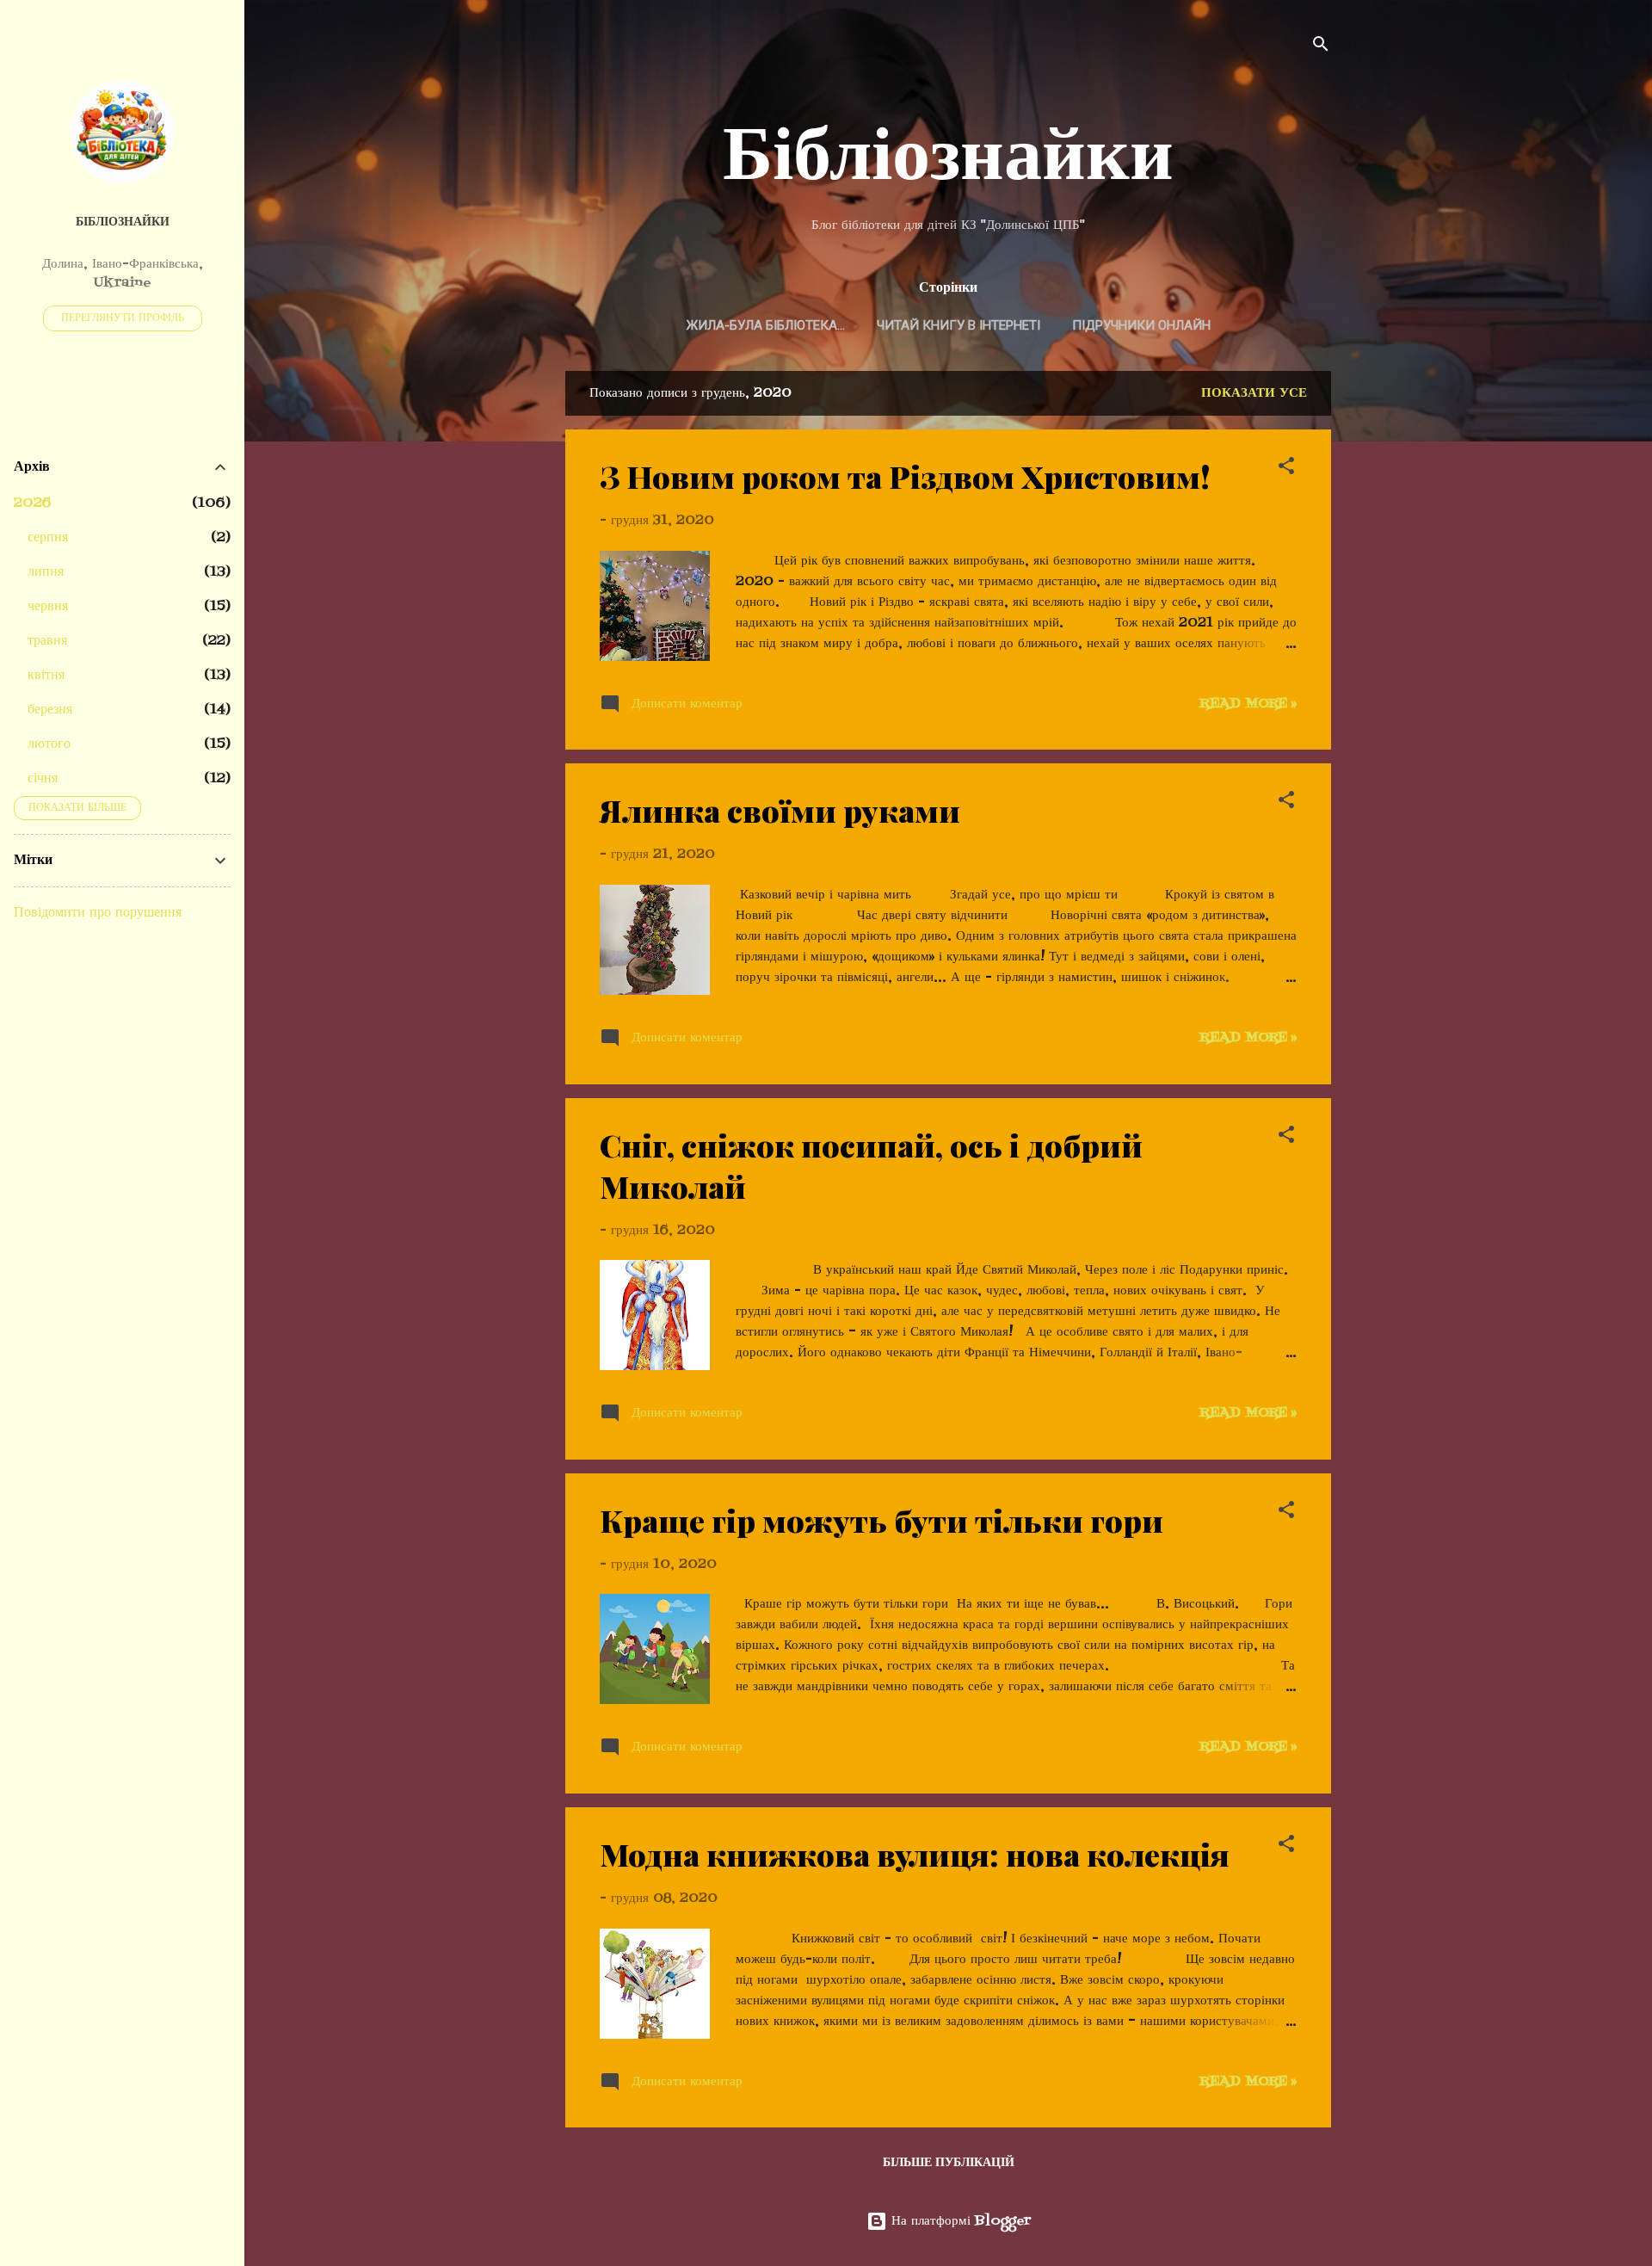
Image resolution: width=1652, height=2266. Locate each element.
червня (48, 607)
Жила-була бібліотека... (766, 325)
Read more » (1248, 704)
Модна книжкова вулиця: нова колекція (915, 1854)
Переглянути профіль (123, 318)
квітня (46, 676)
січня (43, 779)
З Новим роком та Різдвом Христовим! (905, 476)
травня (47, 641)
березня (50, 710)
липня (46, 572)
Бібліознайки (948, 150)
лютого (49, 744)
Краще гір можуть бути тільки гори (881, 1520)
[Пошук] (1321, 47)
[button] (1286, 469)
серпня (48, 538)
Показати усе (1254, 393)
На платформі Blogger (959, 2221)
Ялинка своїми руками (780, 810)
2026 (33, 503)
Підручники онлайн (1141, 325)
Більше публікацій (949, 2163)
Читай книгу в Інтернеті (959, 325)
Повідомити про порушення (98, 913)
